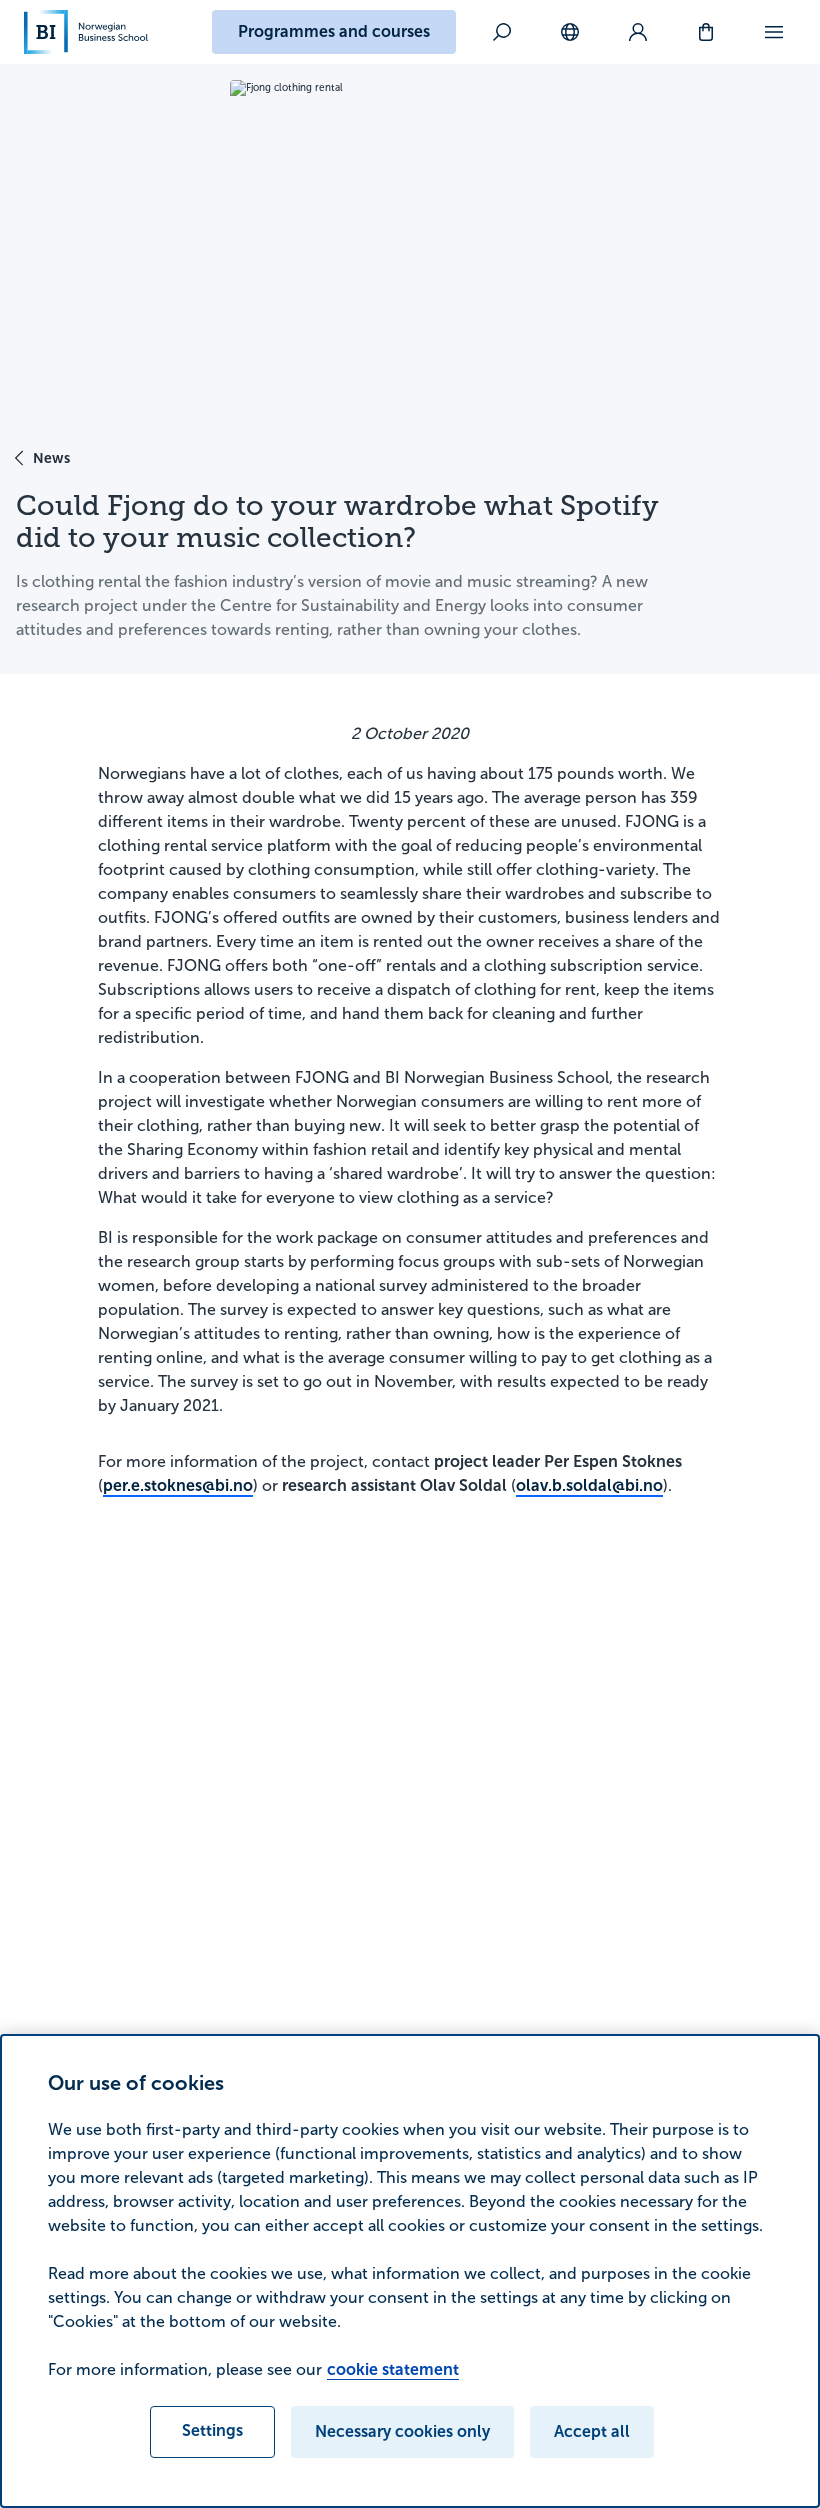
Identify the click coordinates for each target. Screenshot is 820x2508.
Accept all (592, 2431)
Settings (212, 2430)
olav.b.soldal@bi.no (589, 1485)
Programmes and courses (334, 31)
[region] (410, 2271)
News (51, 458)
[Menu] (774, 32)
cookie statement (393, 2369)
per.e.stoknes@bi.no (178, 1485)
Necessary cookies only (402, 2431)
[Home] (86, 32)
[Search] (502, 32)
